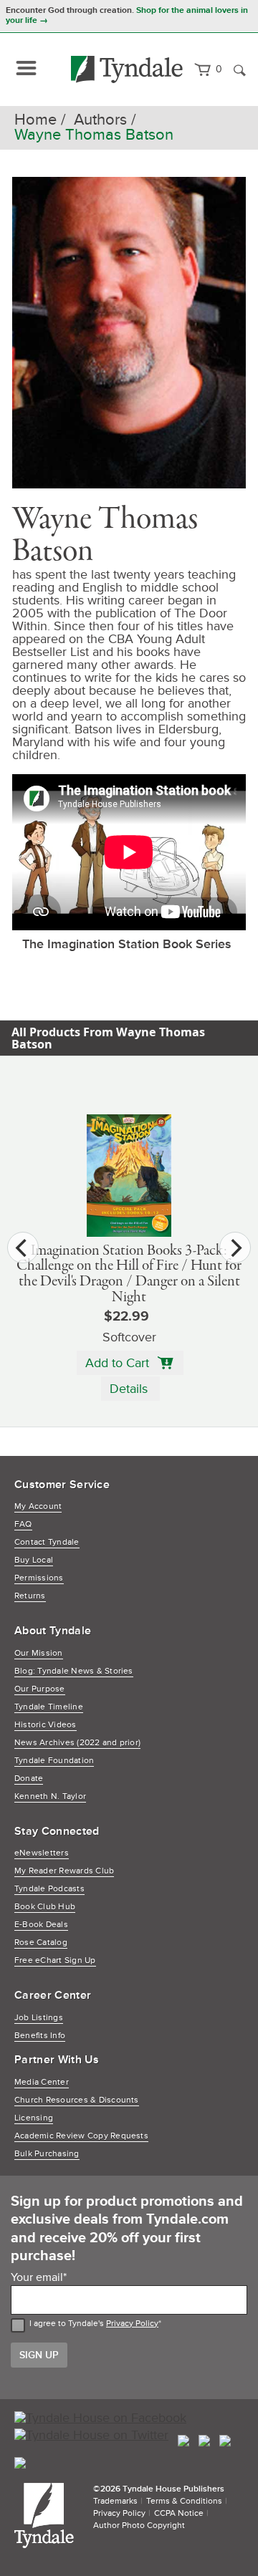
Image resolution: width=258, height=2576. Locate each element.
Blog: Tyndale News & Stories (74, 1671)
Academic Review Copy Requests (81, 2136)
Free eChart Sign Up (55, 1960)
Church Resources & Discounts (77, 2100)
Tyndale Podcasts (49, 1889)
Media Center (42, 2082)
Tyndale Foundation (54, 1761)
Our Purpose (40, 1689)
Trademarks (115, 2501)
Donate (29, 1779)
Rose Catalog (41, 1943)
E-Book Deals (41, 1925)
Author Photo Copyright (139, 2526)
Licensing (34, 2118)
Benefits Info (40, 2036)
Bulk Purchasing (47, 2154)
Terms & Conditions (184, 2501)
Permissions (39, 1578)
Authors (100, 120)
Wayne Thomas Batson (94, 135)
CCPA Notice (179, 2513)
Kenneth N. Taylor (50, 1796)
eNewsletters (42, 1853)
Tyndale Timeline (49, 1707)
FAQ (23, 1524)
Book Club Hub (45, 1907)
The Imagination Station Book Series (127, 944)
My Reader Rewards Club (64, 1871)
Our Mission (39, 1653)
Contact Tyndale (47, 1542)
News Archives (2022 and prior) (77, 1743)
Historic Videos (46, 1725)
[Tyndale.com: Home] (127, 69)
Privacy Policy (132, 2324)
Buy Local (34, 1560)
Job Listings (39, 2018)
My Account (38, 1506)
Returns (30, 1596)
